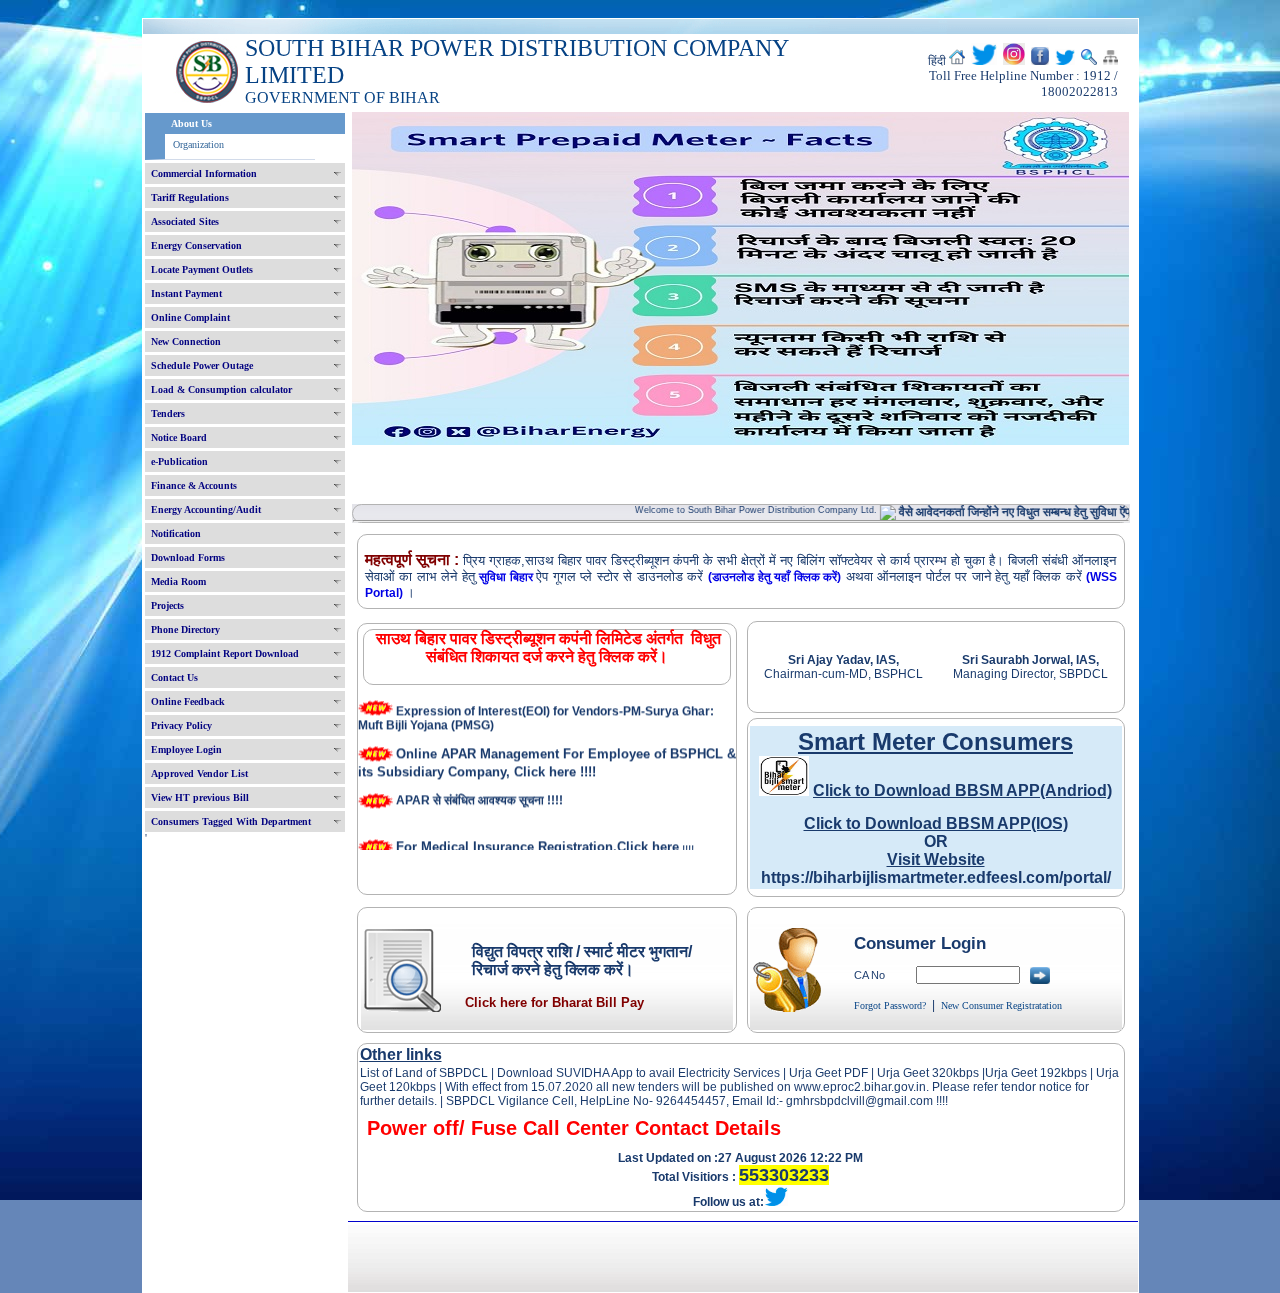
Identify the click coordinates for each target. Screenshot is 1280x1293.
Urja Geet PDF (828, 1073)
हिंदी (937, 61)
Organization (198, 144)
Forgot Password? (890, 1005)
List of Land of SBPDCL (424, 1073)
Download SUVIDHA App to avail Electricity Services (638, 1073)
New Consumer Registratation (1001, 1005)
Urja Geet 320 (915, 1073)
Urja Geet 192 (1023, 1073)
